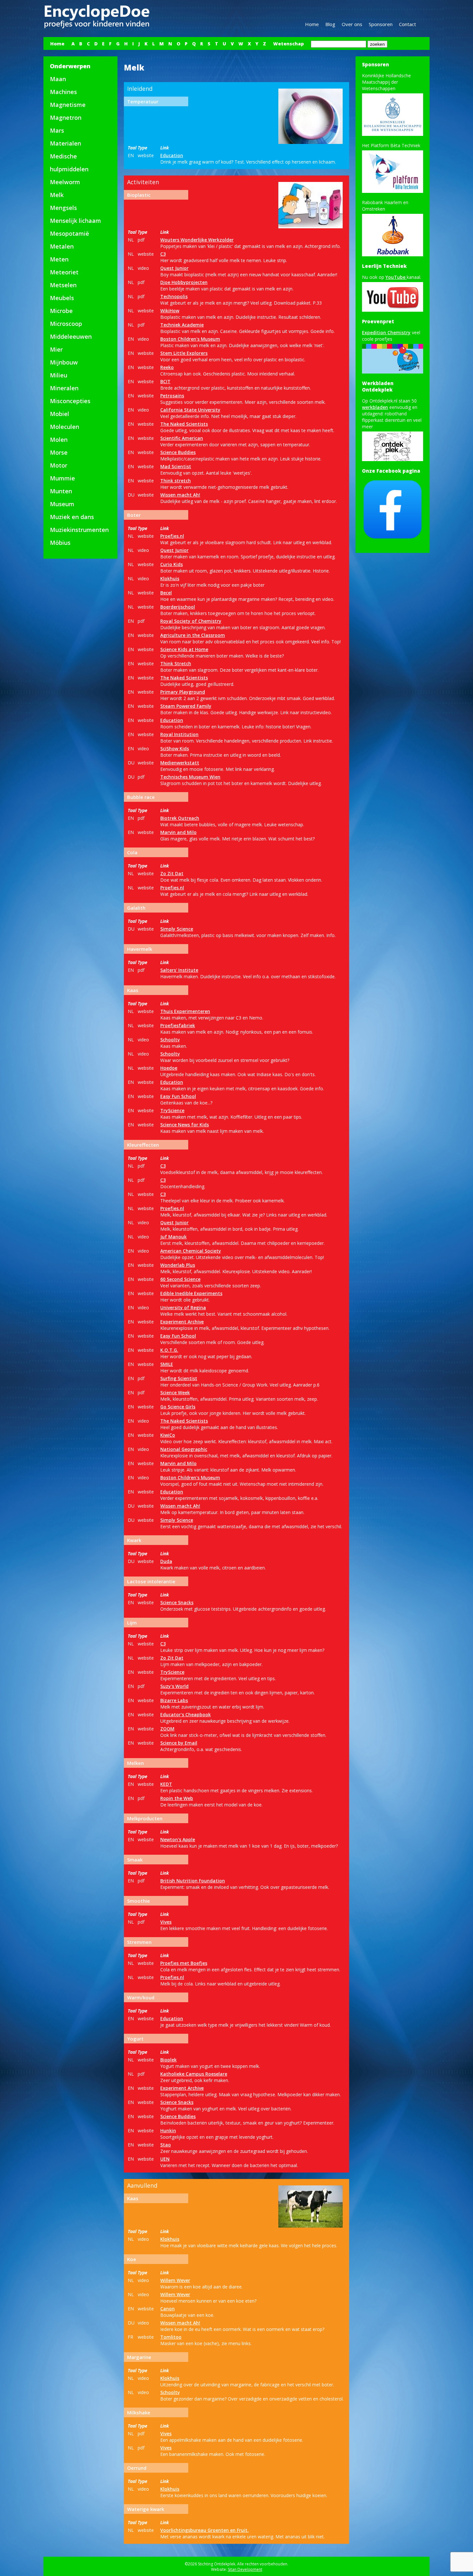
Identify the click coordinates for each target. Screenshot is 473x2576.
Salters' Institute (179, 970)
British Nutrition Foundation (193, 1881)
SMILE (167, 1364)
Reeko (167, 367)
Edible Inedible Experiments (191, 1293)
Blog (330, 24)
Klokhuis (170, 578)
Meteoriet (64, 272)
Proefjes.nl (172, 536)
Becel (166, 593)
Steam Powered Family (186, 706)
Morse (59, 452)
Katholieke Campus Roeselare (194, 2074)
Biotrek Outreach (180, 818)
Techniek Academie (182, 325)
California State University (190, 410)
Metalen (62, 246)
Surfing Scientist (179, 1378)
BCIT (165, 381)
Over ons (352, 24)
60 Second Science (180, 1279)
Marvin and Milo (178, 832)
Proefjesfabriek (178, 1025)
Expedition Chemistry (386, 332)
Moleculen (65, 427)
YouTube (396, 277)
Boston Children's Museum (190, 339)
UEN (165, 2159)
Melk (57, 195)
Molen (59, 440)
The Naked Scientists (184, 424)
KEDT (166, 1784)
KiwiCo (168, 1435)
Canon (167, 2309)
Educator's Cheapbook (185, 1714)
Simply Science (177, 929)
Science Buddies (178, 452)
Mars (57, 130)
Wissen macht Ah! (180, 495)
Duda (166, 1561)
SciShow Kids (175, 748)
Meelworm (65, 182)
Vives (166, 1922)
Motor (59, 465)
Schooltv (170, 1040)
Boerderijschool (178, 607)
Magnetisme (68, 105)
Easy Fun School (178, 1096)
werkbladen (375, 407)
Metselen (63, 285)
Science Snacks (177, 1602)
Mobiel (60, 414)
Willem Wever (175, 2280)
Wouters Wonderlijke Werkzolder (197, 240)
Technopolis (174, 296)
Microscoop (66, 324)
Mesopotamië (70, 233)
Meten (59, 259)
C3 (163, 254)
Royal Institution (179, 734)
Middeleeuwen (71, 336)
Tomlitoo (171, 2337)
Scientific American (182, 438)
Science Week (175, 1392)
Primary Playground (183, 692)
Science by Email (179, 1743)
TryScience (172, 1110)
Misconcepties (70, 401)
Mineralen (64, 388)
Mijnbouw (64, 362)
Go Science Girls (178, 1407)
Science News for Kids (185, 1125)
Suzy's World (174, 1686)
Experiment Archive (182, 1322)
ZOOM (167, 1729)
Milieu (59, 375)
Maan (58, 79)
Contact (408, 24)
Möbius (60, 543)
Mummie (62, 478)
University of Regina (183, 1307)
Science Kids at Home (184, 649)
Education (172, 155)
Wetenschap (288, 44)
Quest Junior (174, 268)
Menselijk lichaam (75, 221)
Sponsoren (381, 24)
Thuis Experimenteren (185, 1011)
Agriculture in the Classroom (193, 635)
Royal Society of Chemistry (191, 621)
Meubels (62, 298)
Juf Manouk (173, 1237)
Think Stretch (176, 663)
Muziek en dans (72, 517)
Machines (63, 92)
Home (312, 24)
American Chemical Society (191, 1251)
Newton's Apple (178, 1839)
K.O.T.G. (169, 1350)
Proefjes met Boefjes (184, 1963)
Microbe (61, 311)
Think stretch (176, 481)
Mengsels (63, 208)
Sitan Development (245, 2569)
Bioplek (168, 2060)
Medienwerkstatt (180, 763)
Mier (56, 349)
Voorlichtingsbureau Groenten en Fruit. (204, 2530)
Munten (61, 491)
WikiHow (170, 311)
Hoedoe (169, 1068)
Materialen (65, 143)
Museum (62, 504)
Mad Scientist (176, 466)
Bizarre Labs (174, 1700)
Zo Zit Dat (172, 873)
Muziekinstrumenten (79, 530)
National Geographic (184, 1449)
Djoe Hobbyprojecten (184, 282)
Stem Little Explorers (184, 353)
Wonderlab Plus (178, 1265)
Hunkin (168, 2131)
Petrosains (172, 396)
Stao (166, 2145)
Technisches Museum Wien (190, 777)
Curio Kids (172, 564)
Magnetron (66, 118)
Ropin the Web (177, 1798)
